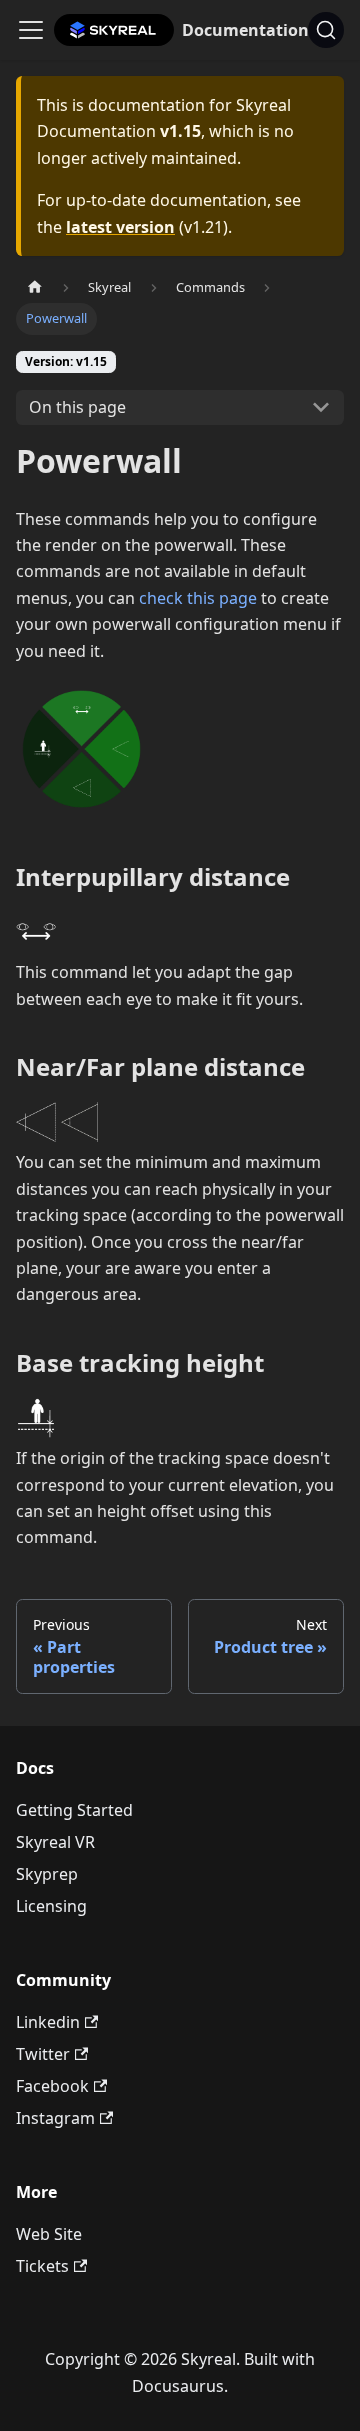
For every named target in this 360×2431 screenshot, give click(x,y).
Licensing (51, 1906)
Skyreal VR (55, 1842)
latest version (120, 227)
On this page (77, 407)
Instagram (55, 2118)
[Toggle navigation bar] (31, 30)
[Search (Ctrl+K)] (326, 30)
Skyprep (47, 1874)
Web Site (49, 2234)
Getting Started (74, 1810)
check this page (198, 598)
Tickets (42, 2266)
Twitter (43, 2054)
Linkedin (48, 2022)
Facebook (52, 2086)
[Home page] (35, 287)
